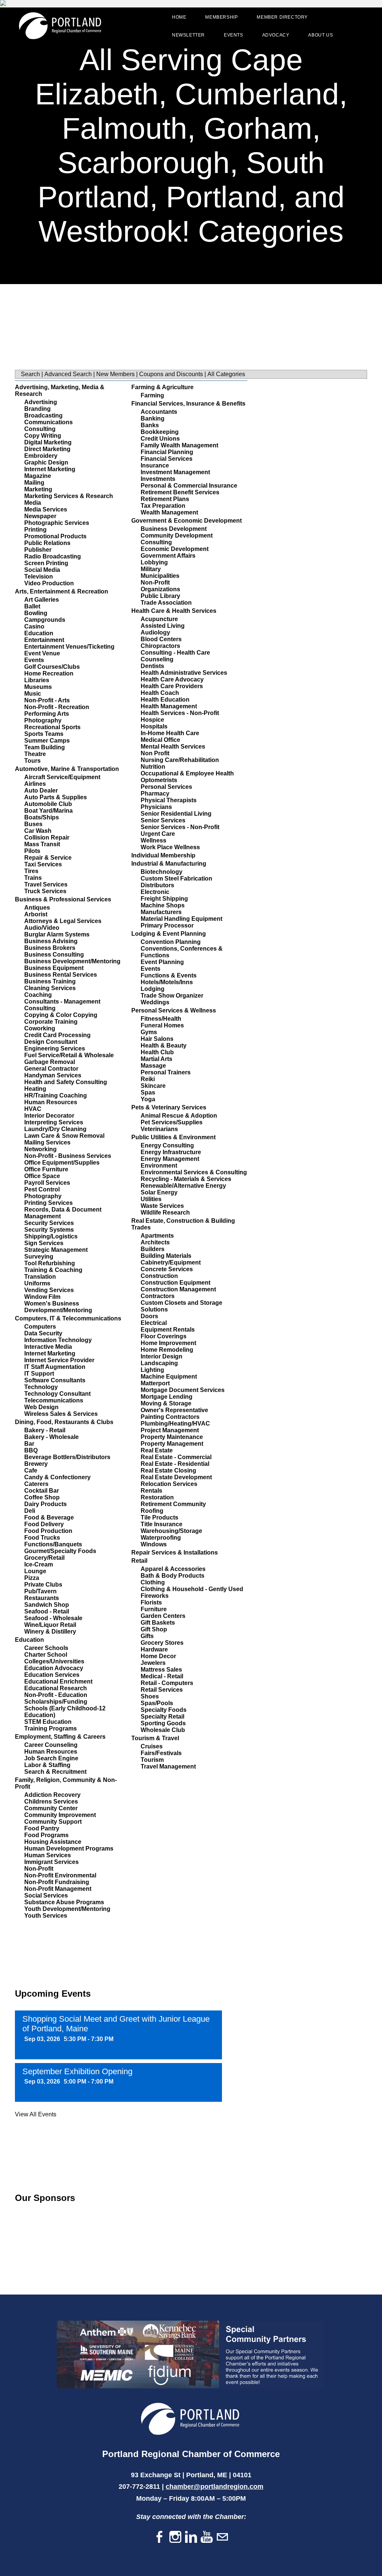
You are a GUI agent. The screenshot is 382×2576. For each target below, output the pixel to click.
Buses (33, 824)
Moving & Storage (166, 1403)
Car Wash (38, 831)
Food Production (48, 1531)
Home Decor (158, 1656)
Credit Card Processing (57, 1035)
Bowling (36, 613)
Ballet (32, 606)
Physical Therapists (169, 800)
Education (39, 633)
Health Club (157, 1052)
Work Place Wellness (170, 847)
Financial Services (167, 459)
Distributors (157, 885)
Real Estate (157, 1450)
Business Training (50, 981)
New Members (115, 374)
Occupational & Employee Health (187, 773)
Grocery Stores (162, 1643)
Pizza (32, 1578)
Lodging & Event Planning (169, 934)
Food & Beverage (49, 1517)
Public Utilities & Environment (173, 1137)
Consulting (40, 429)
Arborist (36, 914)
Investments (158, 479)
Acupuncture (159, 619)
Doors (149, 1316)
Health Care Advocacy (172, 679)
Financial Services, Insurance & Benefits (188, 404)
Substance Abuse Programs (64, 1902)
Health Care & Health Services (174, 611)
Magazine (38, 476)
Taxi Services (43, 864)
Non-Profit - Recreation (57, 707)
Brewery (36, 1464)
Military (151, 569)
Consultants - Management (62, 1002)
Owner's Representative (174, 1410)
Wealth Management (169, 512)
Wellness (154, 840)
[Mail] (222, 2537)
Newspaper (40, 516)
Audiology (155, 632)
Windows (154, 1544)
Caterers (36, 1484)
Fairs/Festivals (161, 1753)
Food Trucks (42, 1538)
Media (33, 503)
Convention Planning (171, 942)
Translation (40, 1277)
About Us (320, 35)
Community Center (51, 1808)
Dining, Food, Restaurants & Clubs (64, 1422)
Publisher (38, 550)
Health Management (169, 706)
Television (39, 577)
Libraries (37, 680)
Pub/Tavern (40, 1591)
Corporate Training (51, 1022)
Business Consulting (54, 955)
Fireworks (155, 1596)
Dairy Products (46, 1504)
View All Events (36, 2114)
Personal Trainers (166, 1072)
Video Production (49, 583)
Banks (150, 425)
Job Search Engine (51, 1758)
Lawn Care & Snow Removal (64, 1136)
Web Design (41, 1407)
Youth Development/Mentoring (67, 1909)
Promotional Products (55, 536)
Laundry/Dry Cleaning (55, 1129)
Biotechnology (162, 872)
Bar (29, 1444)
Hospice (152, 720)
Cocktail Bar (42, 1491)
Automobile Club (48, 804)
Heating (35, 1089)
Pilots (32, 851)
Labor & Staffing (47, 1765)
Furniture (154, 1609)
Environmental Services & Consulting (194, 1172)
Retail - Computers (167, 1683)
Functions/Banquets (53, 1544)
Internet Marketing (50, 469)
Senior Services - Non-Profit (180, 827)
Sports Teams (44, 734)
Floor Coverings (164, 1336)
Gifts (147, 1636)
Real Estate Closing (168, 1470)
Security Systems (49, 1230)
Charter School (46, 1655)
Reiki (148, 1079)
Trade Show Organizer (172, 996)
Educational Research (56, 1688)
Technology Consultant (57, 1394)
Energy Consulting (167, 1145)
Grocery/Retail (44, 1558)
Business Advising (51, 941)
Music (33, 694)
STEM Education (48, 1722)
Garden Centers (163, 1616)
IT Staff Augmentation (55, 1367)
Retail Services (162, 1690)
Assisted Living (163, 626)
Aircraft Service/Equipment (62, 777)
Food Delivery (44, 1524)
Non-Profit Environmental (60, 1875)
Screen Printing (46, 563)
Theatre (35, 754)
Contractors (158, 1296)
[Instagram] (175, 2537)
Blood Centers (161, 639)
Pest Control (42, 1189)
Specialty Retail (162, 1717)
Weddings (155, 1002)
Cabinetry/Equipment (171, 1262)
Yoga (148, 1099)
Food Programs (46, 1835)
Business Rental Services (61, 975)
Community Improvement (60, 1815)
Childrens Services (51, 1802)
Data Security (43, 1333)
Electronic (155, 892)
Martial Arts (156, 1059)
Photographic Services (57, 523)
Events (234, 35)
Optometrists (159, 780)
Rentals (151, 1491)
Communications (48, 422)
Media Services (46, 509)
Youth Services (46, 1916)
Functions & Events (169, 975)
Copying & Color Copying (61, 1015)
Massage (153, 1066)
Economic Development (175, 549)
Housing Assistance (53, 1842)
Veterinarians (159, 1129)
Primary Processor (167, 925)
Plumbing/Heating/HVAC (175, 1424)
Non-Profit (39, 1869)
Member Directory (282, 17)
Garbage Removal (50, 1062)
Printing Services (48, 1203)
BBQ (31, 1450)
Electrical (154, 1323)
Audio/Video (42, 928)
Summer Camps (47, 741)
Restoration (157, 1497)
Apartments (157, 1236)
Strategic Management (56, 1250)
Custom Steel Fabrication (176, 878)
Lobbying (154, 562)
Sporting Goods (163, 1723)
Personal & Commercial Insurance (189, 486)
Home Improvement (168, 1343)
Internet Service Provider (59, 1360)
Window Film (42, 1297)
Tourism (152, 1760)
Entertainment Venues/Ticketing (69, 647)
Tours (32, 761)
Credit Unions (160, 439)
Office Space (42, 1176)
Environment (159, 1166)
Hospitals (154, 726)
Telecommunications (54, 1400)
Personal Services (166, 787)
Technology (41, 1387)
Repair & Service (48, 858)
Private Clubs (43, 1585)
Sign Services (44, 1243)
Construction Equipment (176, 1283)
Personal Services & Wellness (174, 1010)
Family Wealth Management (179, 445)
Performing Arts (47, 714)
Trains (33, 878)
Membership (221, 17)
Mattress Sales (161, 1670)
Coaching (38, 995)
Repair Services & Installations (175, 1552)
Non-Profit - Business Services (68, 1156)
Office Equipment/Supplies (62, 1163)
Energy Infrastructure (171, 1152)
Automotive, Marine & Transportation (67, 769)
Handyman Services (53, 1075)
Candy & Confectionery (57, 1477)
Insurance (155, 465)
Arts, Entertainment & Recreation (62, 591)
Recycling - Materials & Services (186, 1179)
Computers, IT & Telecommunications (68, 1318)
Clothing (153, 1582)
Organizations (160, 589)
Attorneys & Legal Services (63, 921)
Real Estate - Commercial (176, 1457)
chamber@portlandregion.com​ (215, 2487)
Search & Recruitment (55, 1772)
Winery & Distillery (50, 1632)
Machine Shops (163, 905)
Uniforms (37, 1283)
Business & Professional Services (63, 899)
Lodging (153, 989)
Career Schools (46, 1648)
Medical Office (160, 740)
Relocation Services (169, 1484)
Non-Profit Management (58, 1889)
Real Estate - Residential (175, 1464)
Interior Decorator (49, 1116)
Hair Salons (157, 1039)
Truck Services (45, 891)
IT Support (39, 1374)
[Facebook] (160, 2537)
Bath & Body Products (173, 1576)
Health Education (165, 700)
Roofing (152, 1511)
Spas (148, 1092)
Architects (155, 1242)
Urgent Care (158, 834)
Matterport (155, 1383)
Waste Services (162, 1206)
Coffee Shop (42, 1497)
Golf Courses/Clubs (52, 667)
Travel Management (168, 1766)
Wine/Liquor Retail (50, 1625)
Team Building (45, 747)
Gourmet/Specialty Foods (60, 1551)
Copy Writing (43, 436)
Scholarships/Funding (56, 1702)
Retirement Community (173, 1504)
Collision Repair (47, 837)
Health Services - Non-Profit (180, 713)
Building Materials (166, 1256)
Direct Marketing (47, 449)
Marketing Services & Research (69, 496)
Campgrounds (45, 620)
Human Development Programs (69, 1848)
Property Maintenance (172, 1437)
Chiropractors (160, 646)
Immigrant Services (51, 1862)
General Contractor (51, 1069)
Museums (38, 687)
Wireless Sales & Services (61, 1414)
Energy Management (170, 1159)
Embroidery (41, 456)
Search (30, 374)
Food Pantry (42, 1828)
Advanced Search (68, 374)
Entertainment (44, 640)
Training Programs (51, 1728)
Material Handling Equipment (181, 919)
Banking (153, 418)
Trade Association (166, 603)
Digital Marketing (48, 442)
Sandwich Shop (47, 1605)
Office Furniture (46, 1169)
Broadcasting (43, 415)
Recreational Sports (52, 727)
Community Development (177, 536)
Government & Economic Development (187, 521)
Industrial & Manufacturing (169, 864)
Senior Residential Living (176, 814)
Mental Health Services (173, 747)
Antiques (37, 908)
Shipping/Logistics (51, 1236)
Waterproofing (161, 1538)
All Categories (226, 374)
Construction (159, 1276)
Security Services (49, 1223)
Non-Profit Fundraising (57, 1882)
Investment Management (175, 472)
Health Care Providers (172, 686)
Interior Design (162, 1356)
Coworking (40, 1028)
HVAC (33, 1109)
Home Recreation (49, 673)
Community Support (53, 1822)
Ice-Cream (39, 1564)
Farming (152, 395)
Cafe (31, 1470)
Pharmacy (155, 793)
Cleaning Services (50, 988)
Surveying (39, 1256)
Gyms (149, 1032)
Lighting (152, 1370)
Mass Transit (42, 844)
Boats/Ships (42, 817)
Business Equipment (54, 968)
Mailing (34, 483)
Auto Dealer (41, 791)
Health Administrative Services (184, 673)
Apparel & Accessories (173, 1569)
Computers (40, 1327)
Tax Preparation (163, 506)
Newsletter (188, 35)
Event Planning (162, 962)
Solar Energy (159, 1192)
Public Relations (47, 543)
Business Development (174, 529)
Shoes (150, 1696)
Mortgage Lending (167, 1397)
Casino (34, 626)
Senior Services (163, 820)
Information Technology (58, 1340)
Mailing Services (47, 1142)
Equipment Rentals (168, 1330)
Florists (151, 1602)
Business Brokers (50, 948)
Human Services (48, 1855)
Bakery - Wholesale (51, 1437)
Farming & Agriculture (162, 387)
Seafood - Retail (47, 1611)
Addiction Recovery (52, 1795)
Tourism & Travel (155, 1738)
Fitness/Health (161, 1019)
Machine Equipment (169, 1377)
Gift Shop (154, 1629)
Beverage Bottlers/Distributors (67, 1457)
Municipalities (160, 576)
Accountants (159, 412)
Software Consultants (55, 1380)
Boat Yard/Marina (48, 811)
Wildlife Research (165, 1213)
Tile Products (159, 1517)
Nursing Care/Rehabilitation (180, 760)
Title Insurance (162, 1524)
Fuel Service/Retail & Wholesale (69, 1055)
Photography (43, 720)
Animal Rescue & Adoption (179, 1116)
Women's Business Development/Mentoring (58, 1307)
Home (179, 17)
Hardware (154, 1649)
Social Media (42, 570)
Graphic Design (46, 462)
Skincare (153, 1086)
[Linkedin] (191, 2537)
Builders (153, 1249)
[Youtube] (207, 2537)
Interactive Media (48, 1347)
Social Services (46, 1895)
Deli (30, 1511)
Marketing (38, 489)
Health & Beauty (164, 1045)
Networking (40, 1149)
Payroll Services (47, 1183)
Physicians (156, 807)
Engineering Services (55, 1048)
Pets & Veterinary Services (169, 1107)
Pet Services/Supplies (172, 1122)
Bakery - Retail (45, 1430)
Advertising (41, 402)
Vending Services (49, 1290)
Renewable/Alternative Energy (183, 1186)
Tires (31, 871)
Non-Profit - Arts (47, 700)
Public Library (160, 596)
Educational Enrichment (58, 1681)
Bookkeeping (160, 432)
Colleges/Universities (54, 1661)
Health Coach (160, 693)
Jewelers (153, 1663)
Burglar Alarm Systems (57, 934)
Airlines (35, 784)
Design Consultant (51, 1042)
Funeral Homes (162, 1025)
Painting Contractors (170, 1417)
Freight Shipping (164, 899)
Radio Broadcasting (53, 556)
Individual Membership (163, 855)
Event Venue (42, 653)
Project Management (170, 1430)
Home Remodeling (167, 1350)
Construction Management (178, 1289)
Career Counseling (51, 1745)
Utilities (151, 1199)
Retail (139, 1561)
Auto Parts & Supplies (56, 797)
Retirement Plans (165, 499)
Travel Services (46, 884)
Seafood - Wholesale (53, 1618)
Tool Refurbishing (50, 1263)
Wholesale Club (163, 1730)
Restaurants (42, 1598)
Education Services (52, 1675)
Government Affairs (168, 556)
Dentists (152, 666)
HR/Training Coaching (56, 1095)
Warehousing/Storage (171, 1531)
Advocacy (276, 35)
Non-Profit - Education (56, 1695)
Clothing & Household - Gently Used (192, 1589)
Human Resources (51, 1102)
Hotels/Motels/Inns (167, 982)
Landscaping (159, 1363)
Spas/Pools (157, 1703)
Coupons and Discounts (171, 374)
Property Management (172, 1444)
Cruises (152, 1746)
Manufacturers (161, 912)
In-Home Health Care (170, 733)
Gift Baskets (158, 1623)
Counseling (157, 659)
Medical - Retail (162, 1676)
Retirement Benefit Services (180, 492)
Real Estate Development (176, 1477)
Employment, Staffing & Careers (60, 1737)
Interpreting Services (54, 1122)
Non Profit (155, 753)
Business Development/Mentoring (72, 961)
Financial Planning (167, 452)
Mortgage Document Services (183, 1390)
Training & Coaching (53, 1270)
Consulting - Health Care (175, 653)
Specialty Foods (164, 1710)
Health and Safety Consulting (66, 1082)
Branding (37, 409)
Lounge (35, 1571)
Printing (35, 530)
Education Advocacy (54, 1668)
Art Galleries (42, 600)
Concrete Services (167, 1269)
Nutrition (153, 767)
